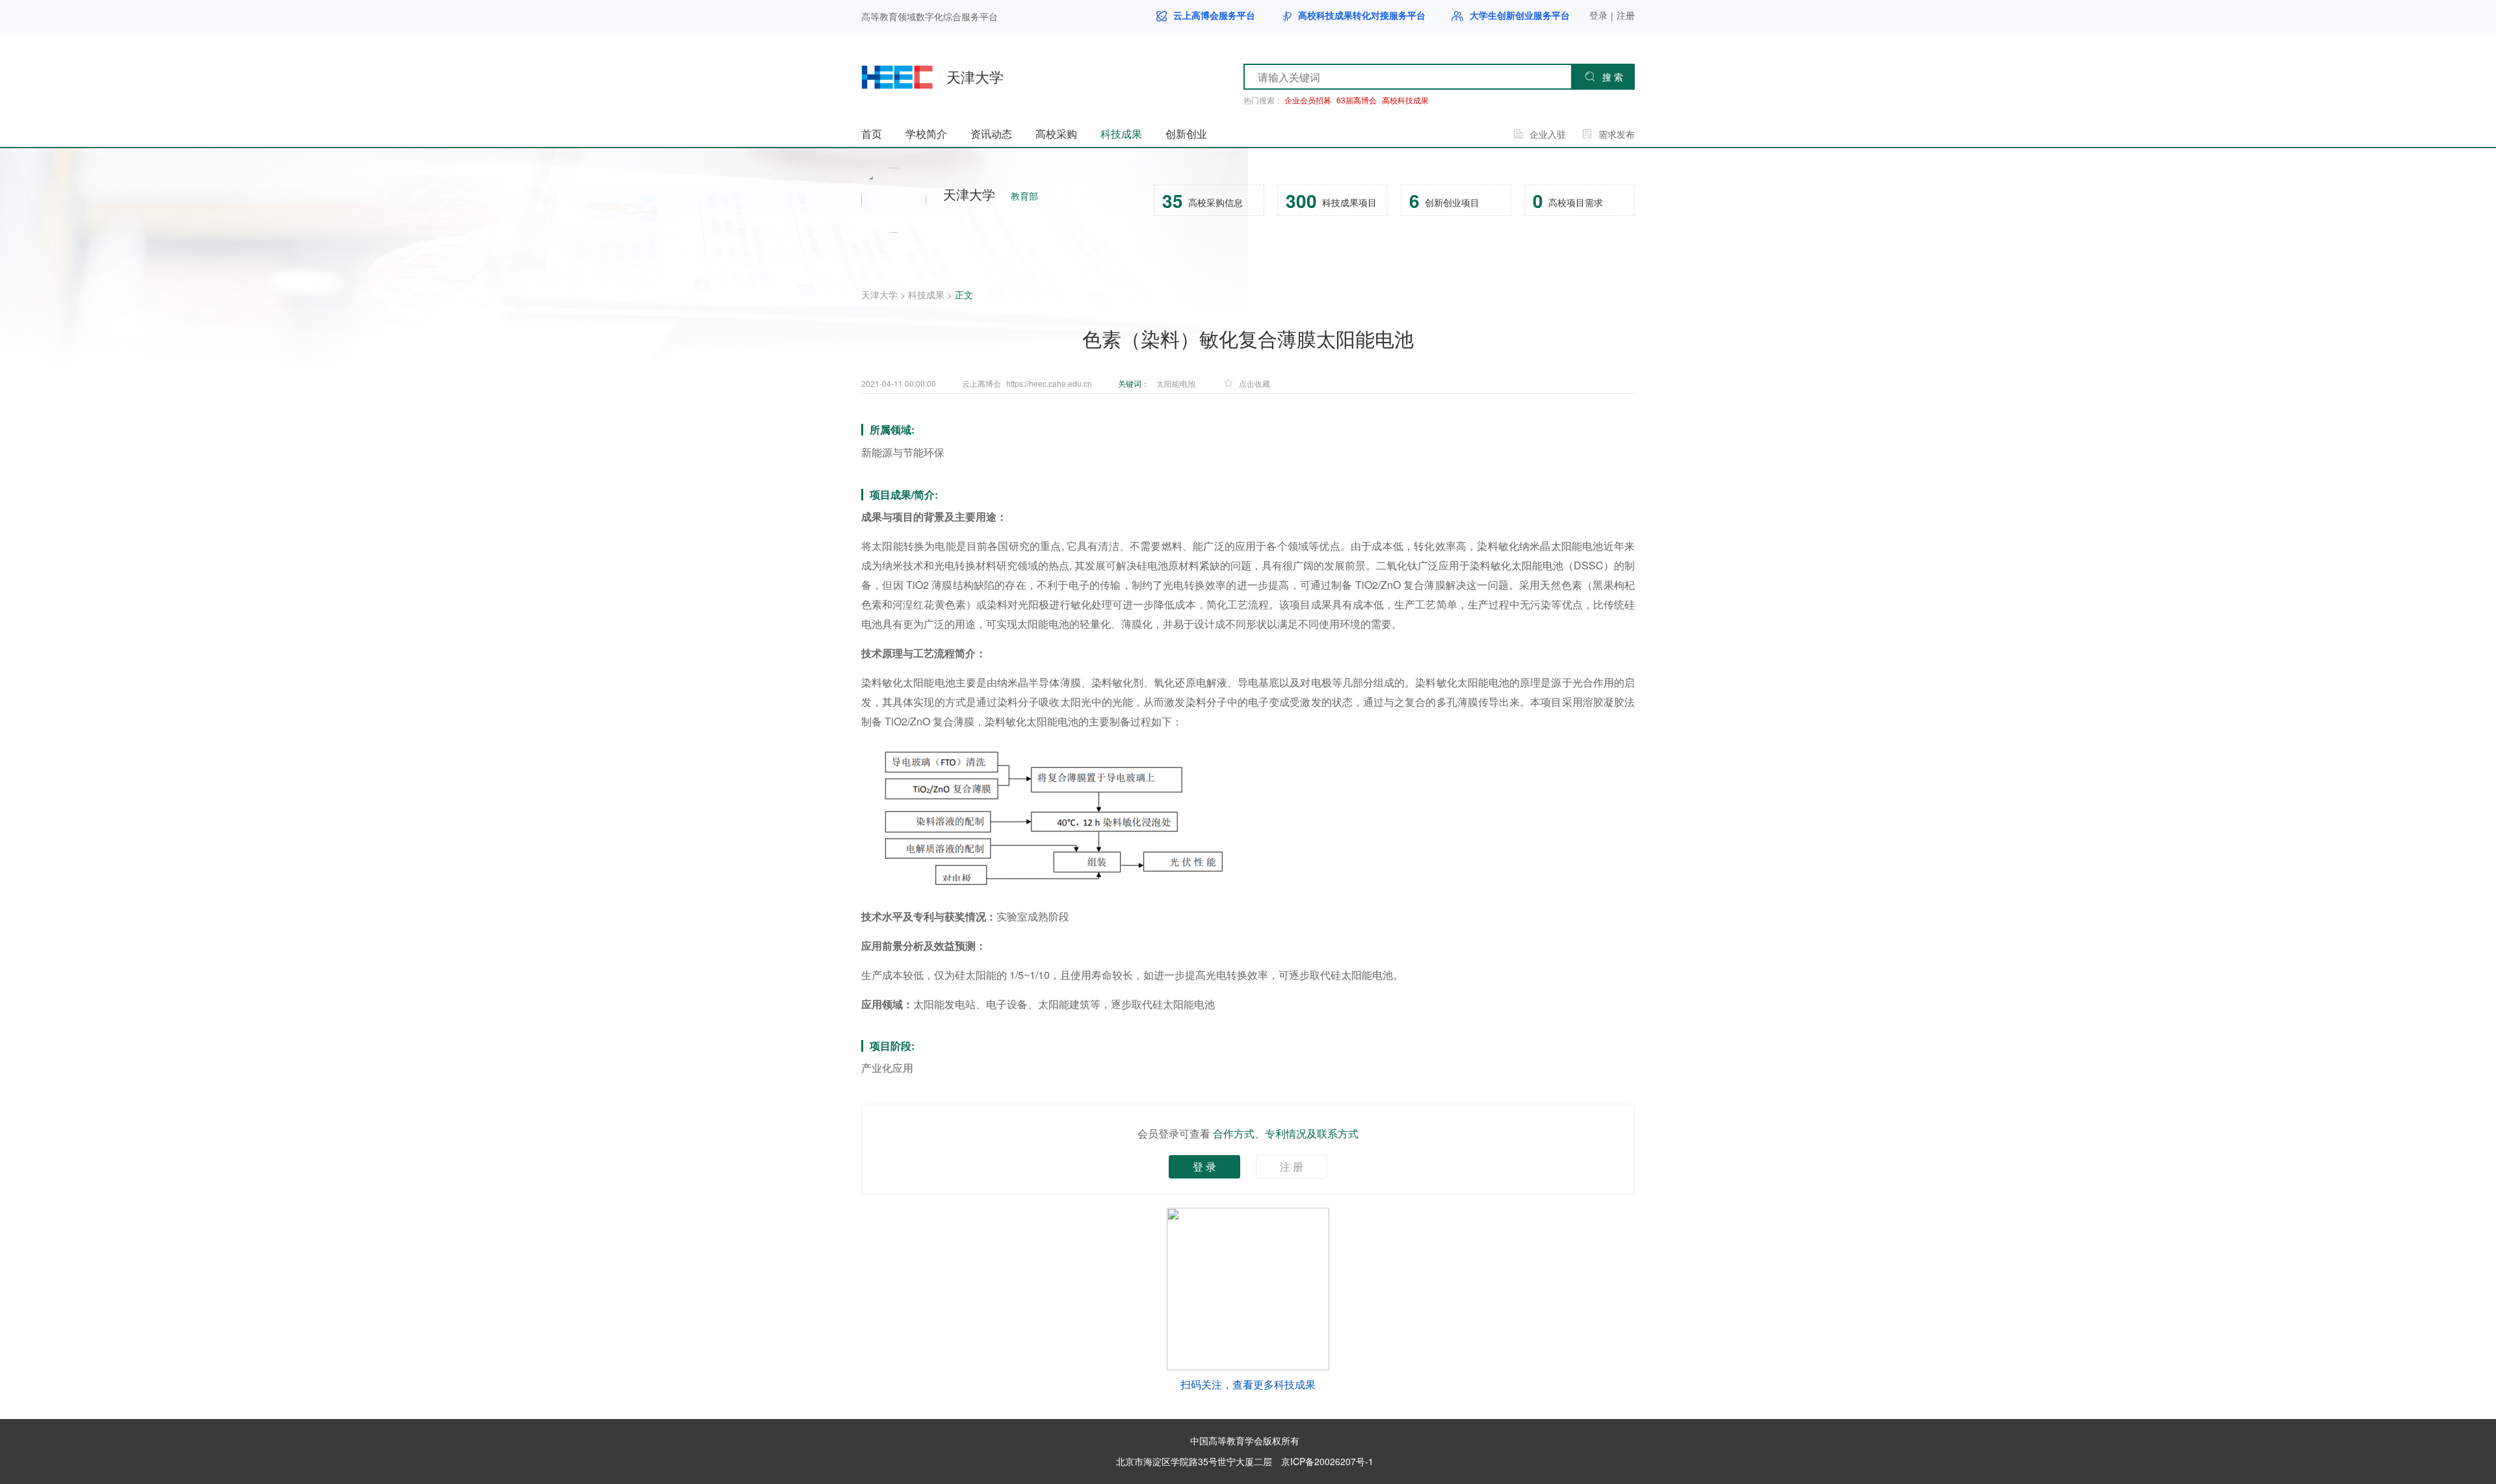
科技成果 (926, 294)
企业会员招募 (1308, 100)
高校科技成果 (1405, 100)
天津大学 (879, 294)
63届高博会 (1357, 100)
